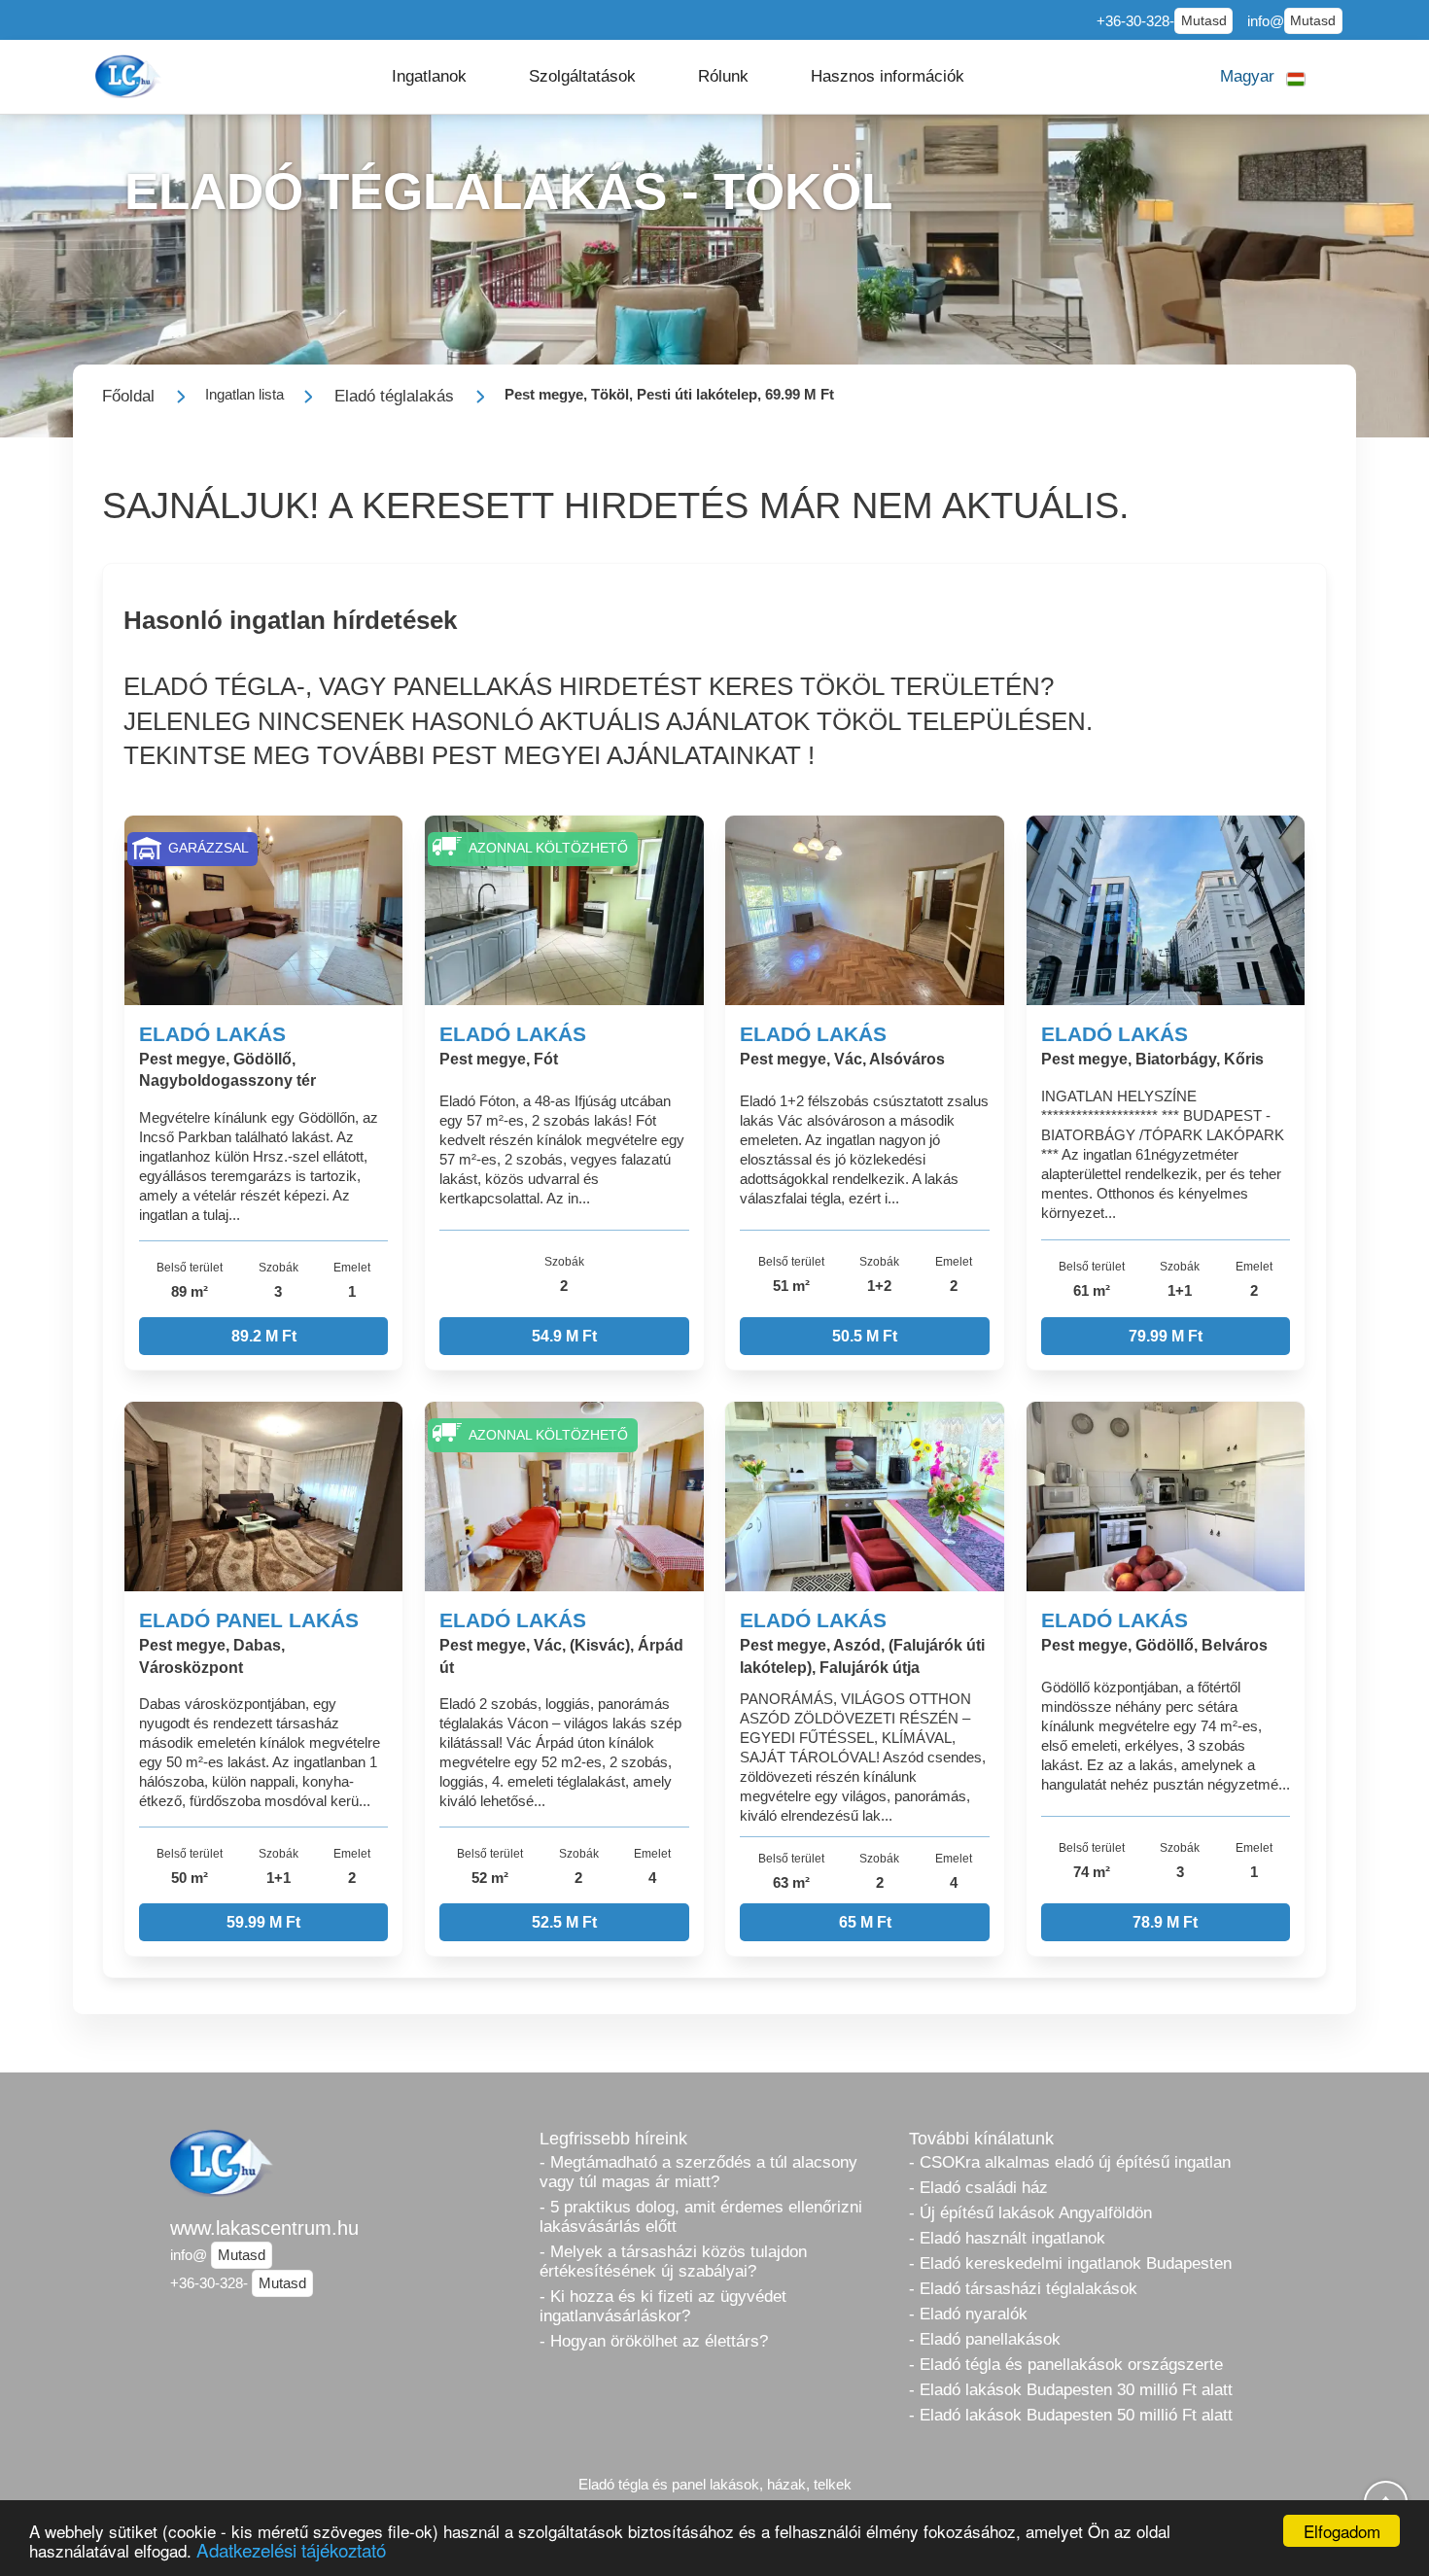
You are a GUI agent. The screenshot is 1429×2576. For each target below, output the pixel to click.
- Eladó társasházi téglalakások (1023, 2289)
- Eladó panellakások (985, 2339)
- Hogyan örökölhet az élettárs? (654, 2341)
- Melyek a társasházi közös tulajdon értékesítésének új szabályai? (673, 2262)
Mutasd (1204, 21)
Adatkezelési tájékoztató (291, 2549)
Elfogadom (1342, 2531)
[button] (429, 77)
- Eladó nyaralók (968, 2314)
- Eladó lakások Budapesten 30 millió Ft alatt (1071, 2390)
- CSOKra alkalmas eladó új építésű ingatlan (1070, 2162)
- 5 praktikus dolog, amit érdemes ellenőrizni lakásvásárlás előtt (701, 2217)
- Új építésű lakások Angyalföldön (1030, 2213)
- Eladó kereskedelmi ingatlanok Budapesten (1070, 2263)
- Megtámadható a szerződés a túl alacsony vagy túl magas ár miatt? (698, 2172)
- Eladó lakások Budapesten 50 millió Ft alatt (1071, 2415)
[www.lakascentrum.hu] (130, 76)
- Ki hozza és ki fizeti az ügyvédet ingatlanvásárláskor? (663, 2306)
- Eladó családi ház (978, 2188)
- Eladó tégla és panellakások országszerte (1066, 2365)
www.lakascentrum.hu (264, 2228)
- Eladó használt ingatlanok (1007, 2238)
